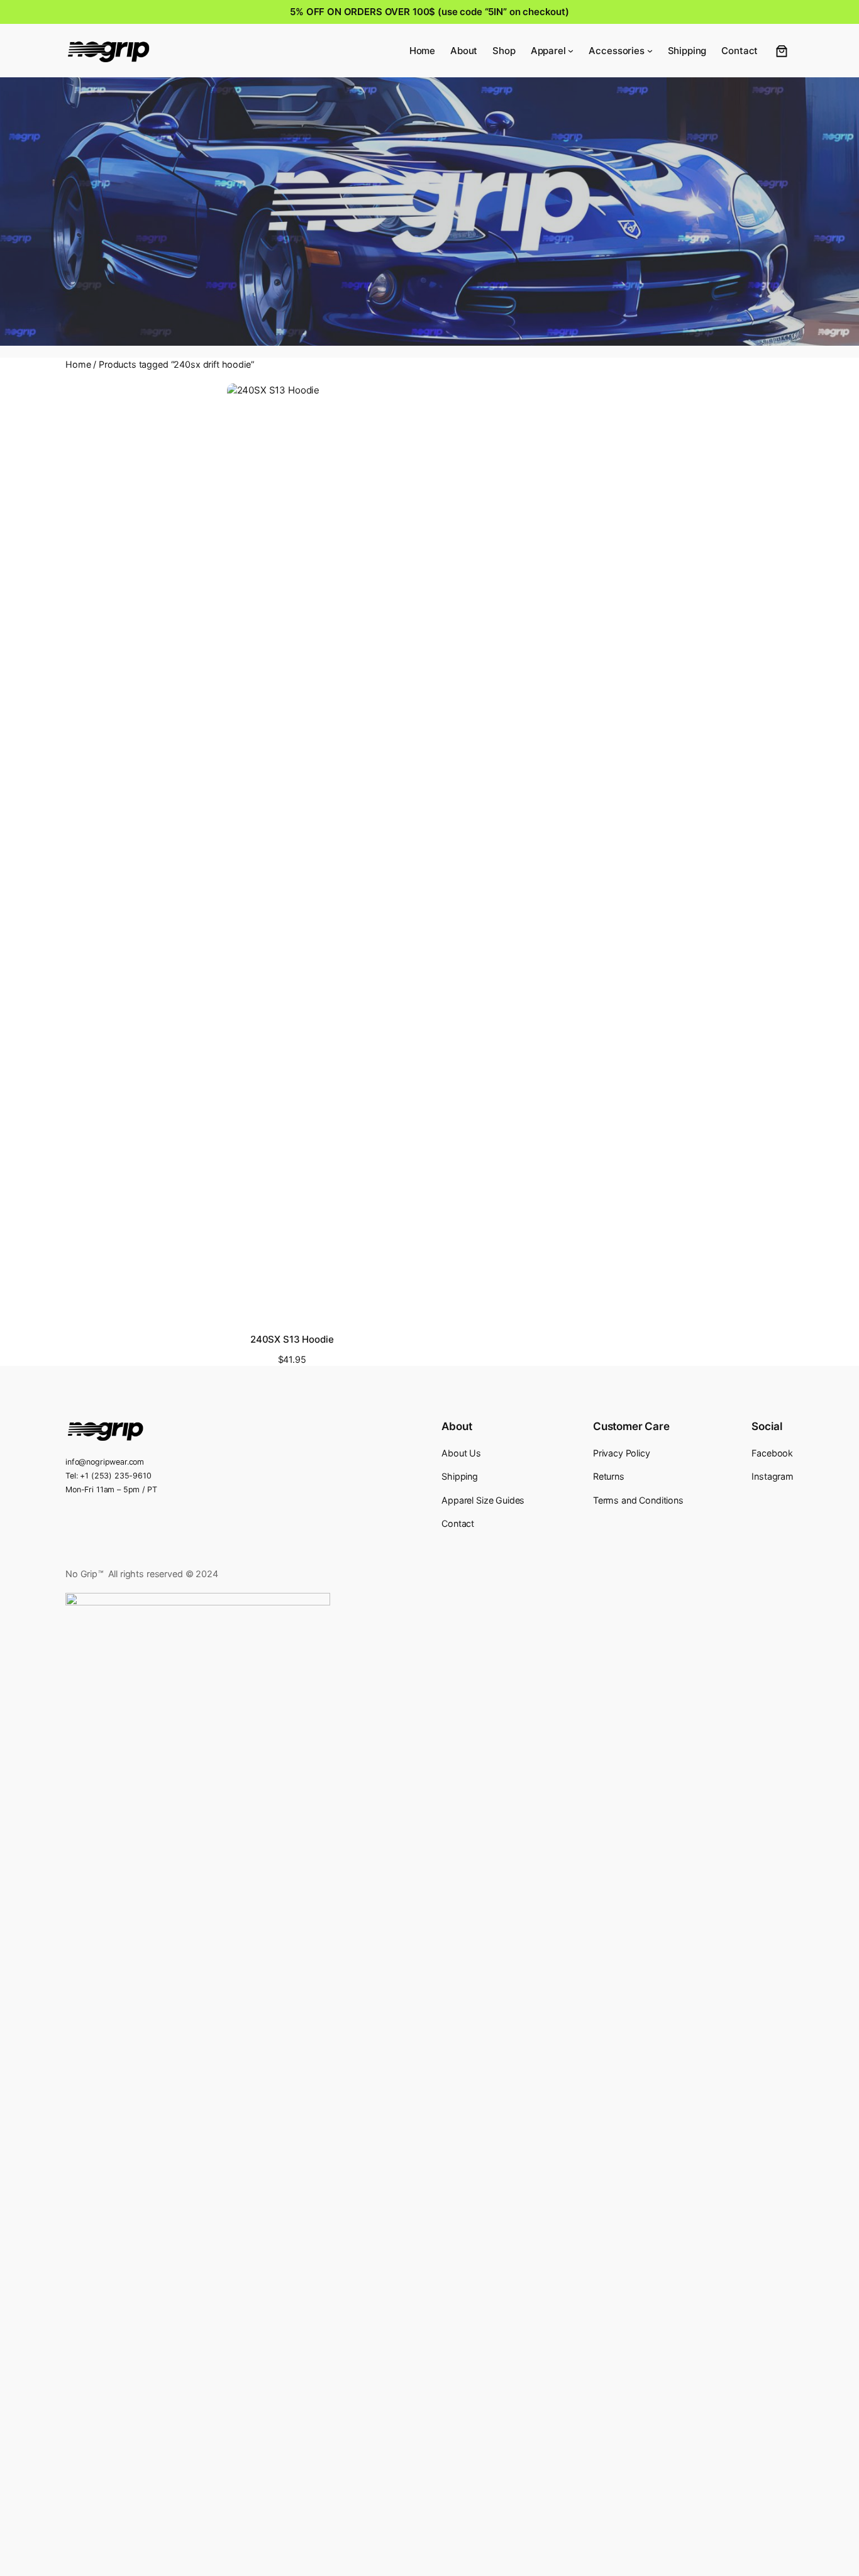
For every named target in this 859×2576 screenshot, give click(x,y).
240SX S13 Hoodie (292, 1340)
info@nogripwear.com (105, 1462)
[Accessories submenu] (650, 51)
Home (78, 364)
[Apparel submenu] (571, 51)
